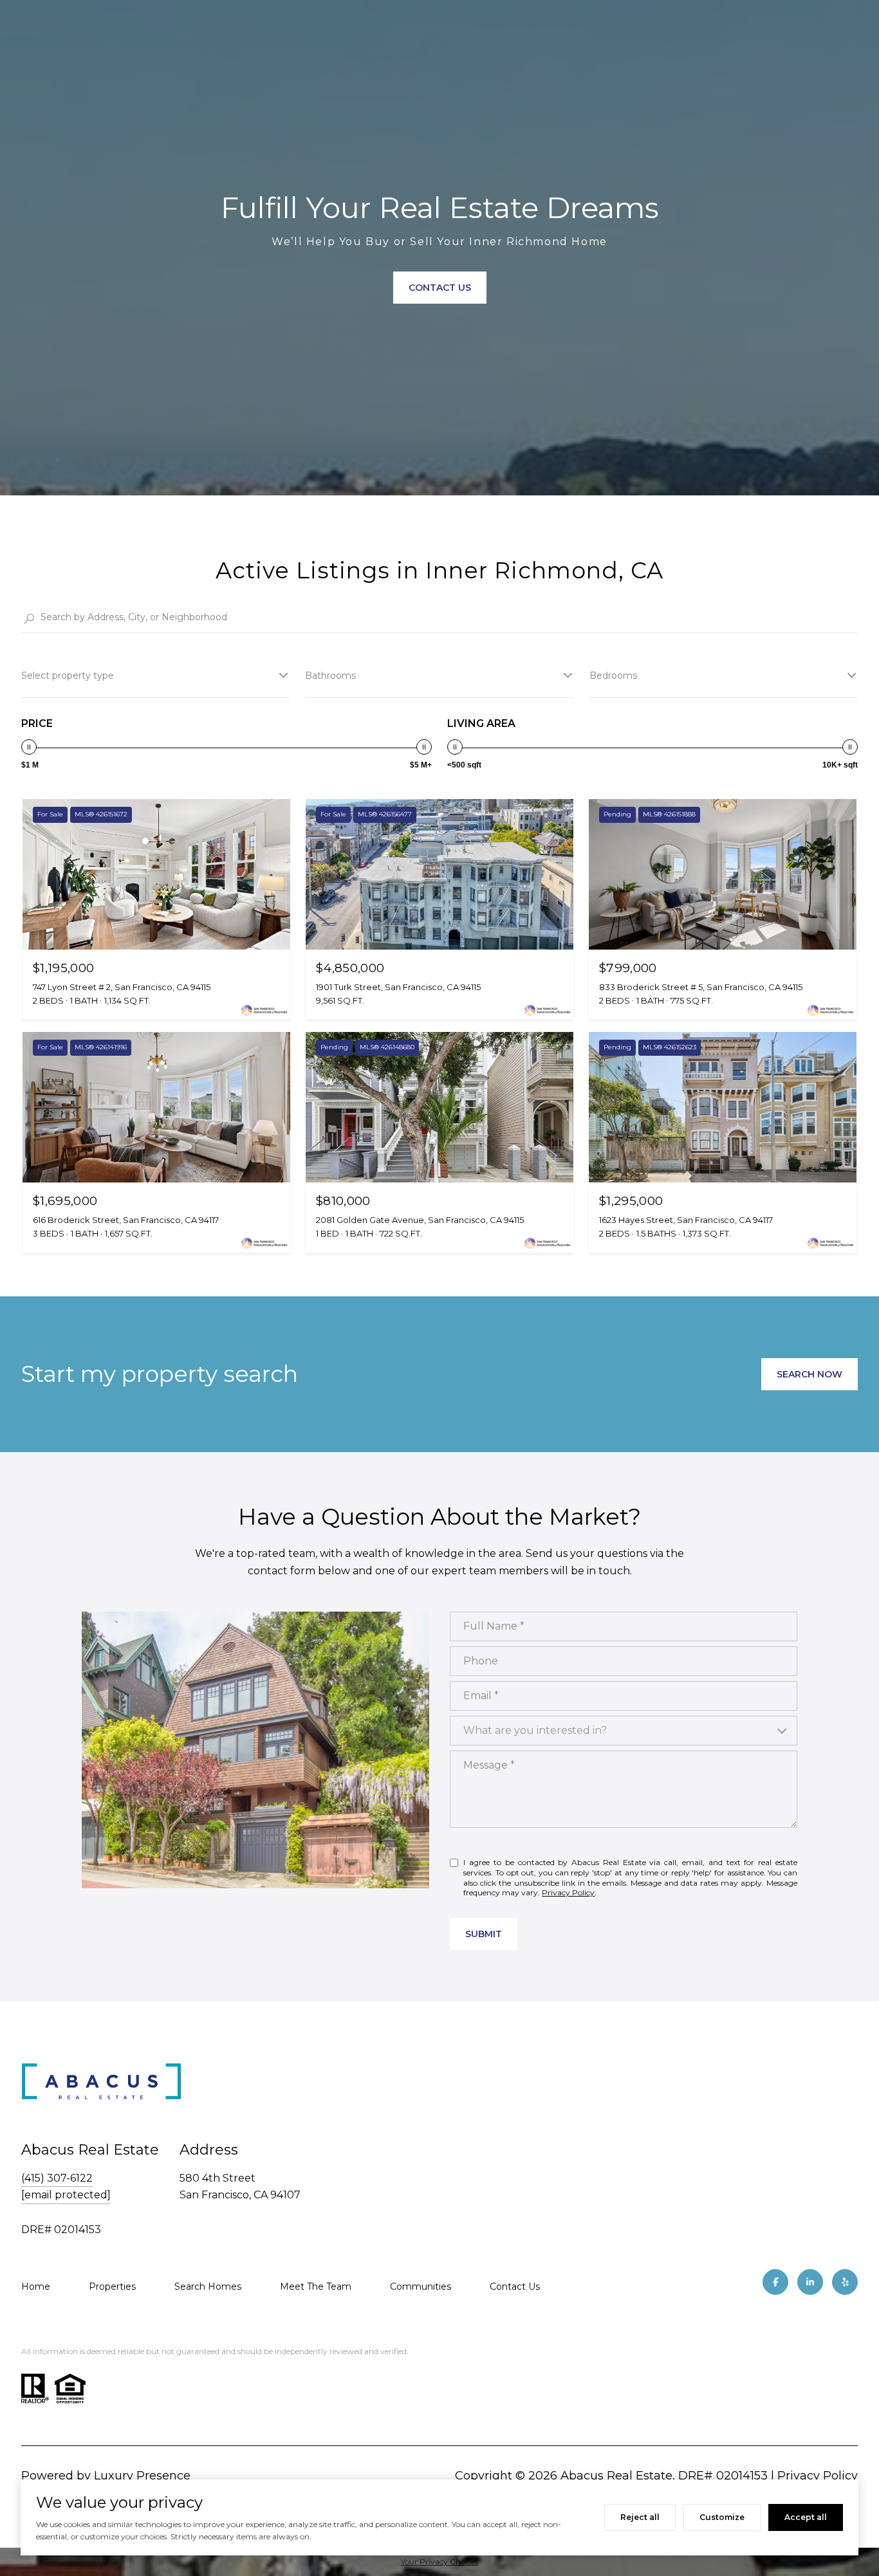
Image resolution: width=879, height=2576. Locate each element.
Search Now (810, 1374)
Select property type (68, 676)
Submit (484, 1934)
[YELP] (845, 2282)
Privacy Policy (568, 1892)
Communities (421, 2286)
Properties (112, 2286)
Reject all (640, 2517)
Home (36, 2286)
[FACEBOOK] (775, 2282)
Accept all (806, 2517)
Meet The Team (316, 2286)
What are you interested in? (535, 1730)
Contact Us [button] (440, 288)
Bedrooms (613, 676)
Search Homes (208, 2286)
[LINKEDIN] (810, 2282)
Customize (722, 2517)
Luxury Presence (142, 2476)
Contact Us (515, 2286)
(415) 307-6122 (57, 2178)
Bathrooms (330, 676)
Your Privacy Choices (439, 2562)
